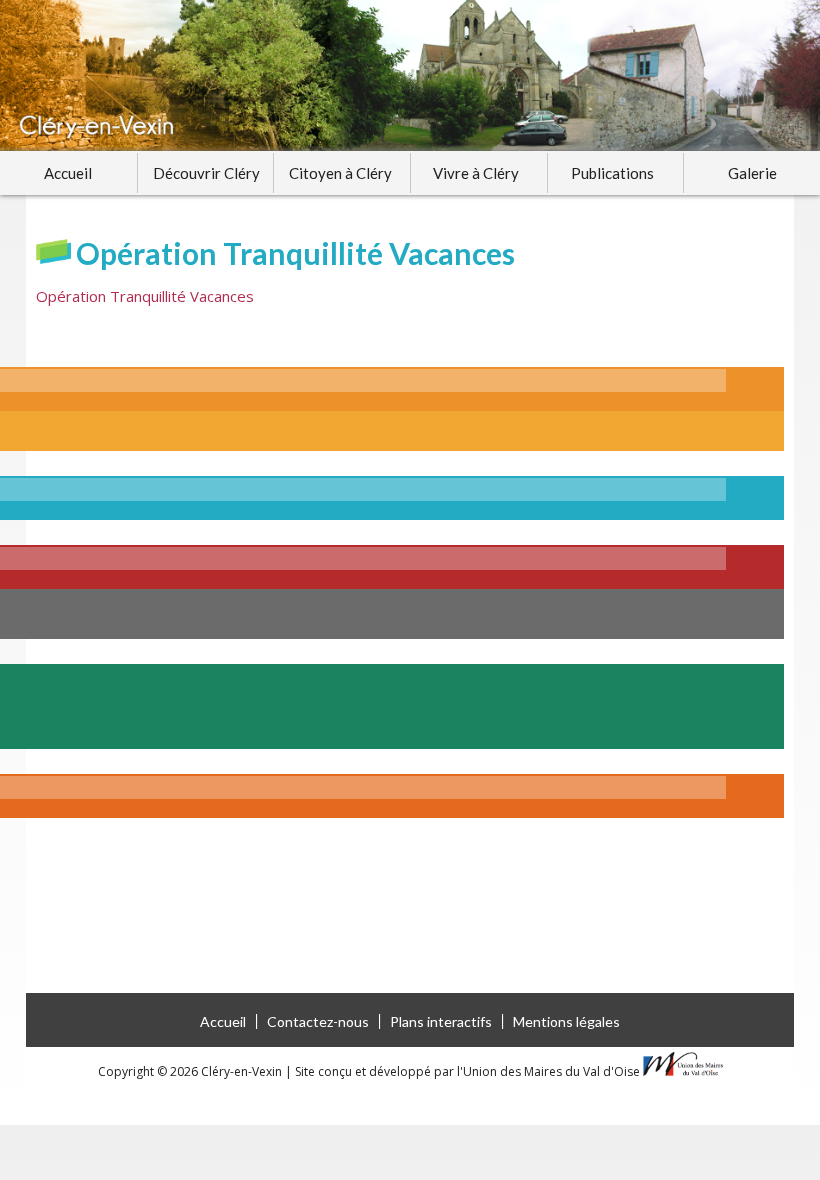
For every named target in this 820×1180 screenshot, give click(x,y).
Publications (612, 173)
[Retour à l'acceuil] (410, 75)
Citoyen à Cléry (340, 173)
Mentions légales (566, 1021)
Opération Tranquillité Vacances (145, 296)
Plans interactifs (441, 1021)
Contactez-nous (318, 1021)
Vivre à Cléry (476, 173)
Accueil (68, 173)
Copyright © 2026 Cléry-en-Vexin (191, 1071)
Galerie (752, 173)
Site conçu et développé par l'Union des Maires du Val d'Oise (467, 1071)
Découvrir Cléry (206, 173)
